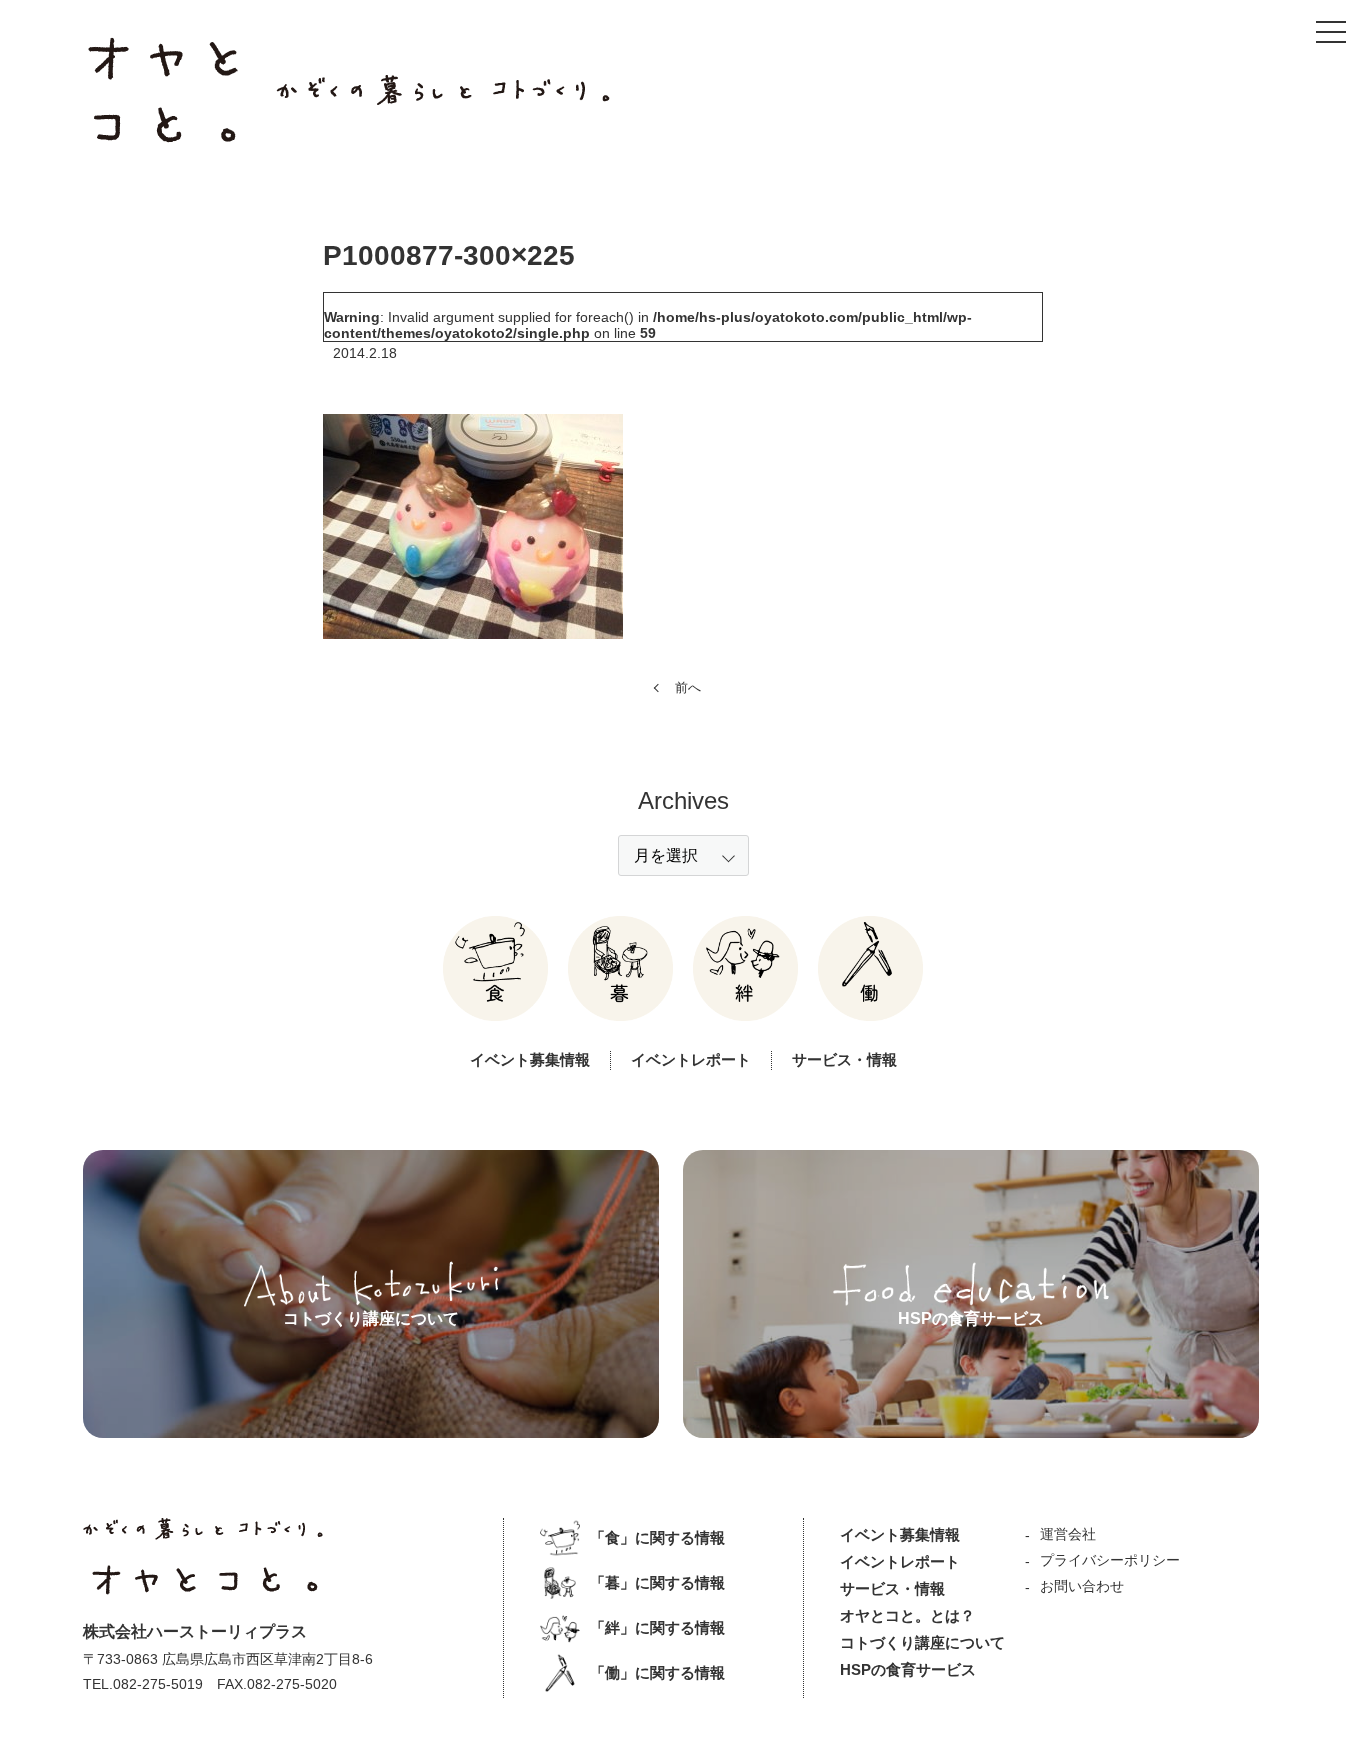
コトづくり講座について (922, 1642)
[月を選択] (683, 855)
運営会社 (1068, 1534)
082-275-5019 (158, 1684)
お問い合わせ (1082, 1586)
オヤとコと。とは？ (907, 1615)
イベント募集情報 (530, 1059)
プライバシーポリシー (1110, 1560)
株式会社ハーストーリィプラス (195, 1631)
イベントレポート (691, 1059)
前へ (688, 687)
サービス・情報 (844, 1059)
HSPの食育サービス (908, 1669)
